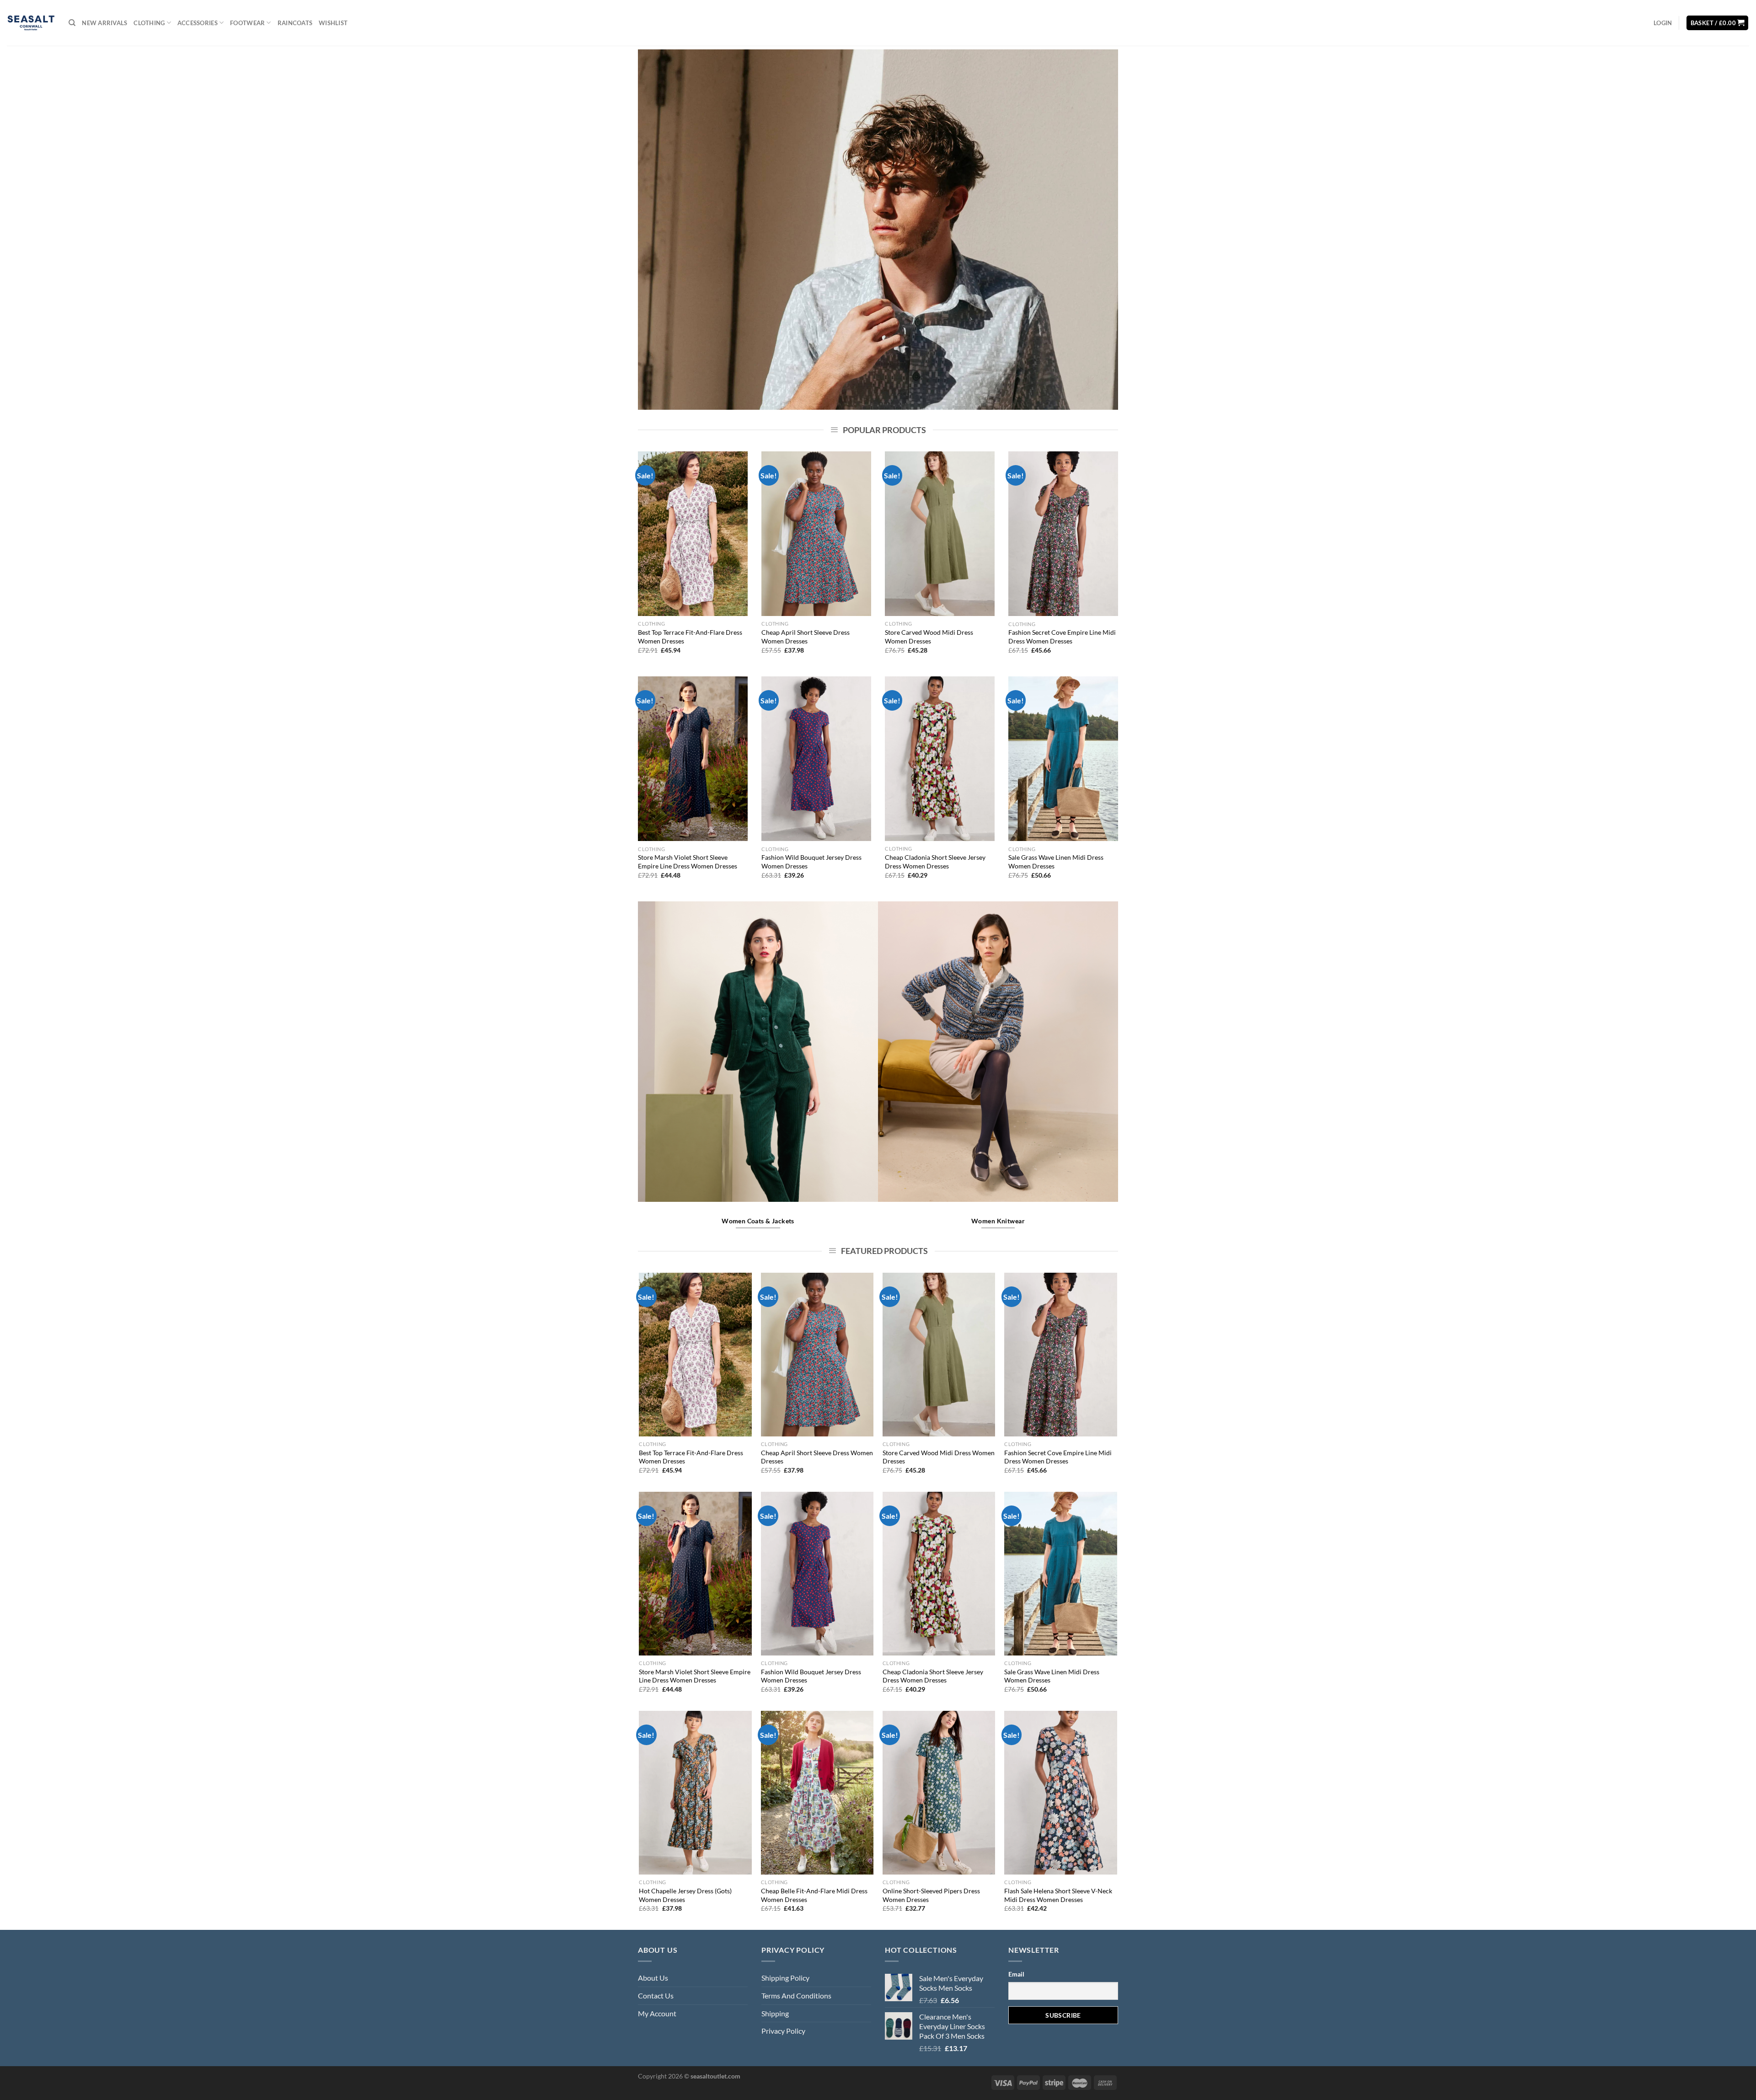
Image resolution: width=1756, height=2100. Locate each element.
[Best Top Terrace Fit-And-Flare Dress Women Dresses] (693, 534)
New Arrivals (104, 23)
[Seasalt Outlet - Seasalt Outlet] (31, 23)
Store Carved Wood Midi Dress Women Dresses (929, 637)
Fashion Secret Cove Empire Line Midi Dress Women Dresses (1062, 637)
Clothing (149, 23)
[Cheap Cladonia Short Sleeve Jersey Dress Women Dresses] (940, 759)
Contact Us (656, 1996)
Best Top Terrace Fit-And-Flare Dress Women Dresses (690, 637)
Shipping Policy (785, 1978)
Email (1016, 1974)
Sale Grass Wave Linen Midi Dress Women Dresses (1056, 862)
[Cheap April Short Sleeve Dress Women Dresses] (816, 534)
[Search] (72, 23)
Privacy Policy (783, 2031)
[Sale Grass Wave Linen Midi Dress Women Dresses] (1063, 759)
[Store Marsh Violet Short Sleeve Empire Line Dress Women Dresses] (693, 759)
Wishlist (333, 23)
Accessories (198, 23)
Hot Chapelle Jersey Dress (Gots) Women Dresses (685, 1895)
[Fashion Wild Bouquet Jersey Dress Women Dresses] (816, 759)
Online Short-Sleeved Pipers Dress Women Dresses (931, 1895)
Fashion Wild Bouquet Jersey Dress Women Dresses (811, 862)
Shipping (775, 2013)
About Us (653, 1978)
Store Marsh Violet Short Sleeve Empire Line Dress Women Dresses (688, 862)
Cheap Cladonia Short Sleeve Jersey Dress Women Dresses (935, 862)
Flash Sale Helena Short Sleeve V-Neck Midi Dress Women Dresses (1058, 1895)
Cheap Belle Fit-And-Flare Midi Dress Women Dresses (814, 1895)
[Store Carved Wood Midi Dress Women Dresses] (940, 534)
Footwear (247, 23)
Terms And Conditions (796, 1996)
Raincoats (295, 23)
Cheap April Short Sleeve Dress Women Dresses (806, 637)
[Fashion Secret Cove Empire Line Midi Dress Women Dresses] (1063, 534)
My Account (657, 2013)
